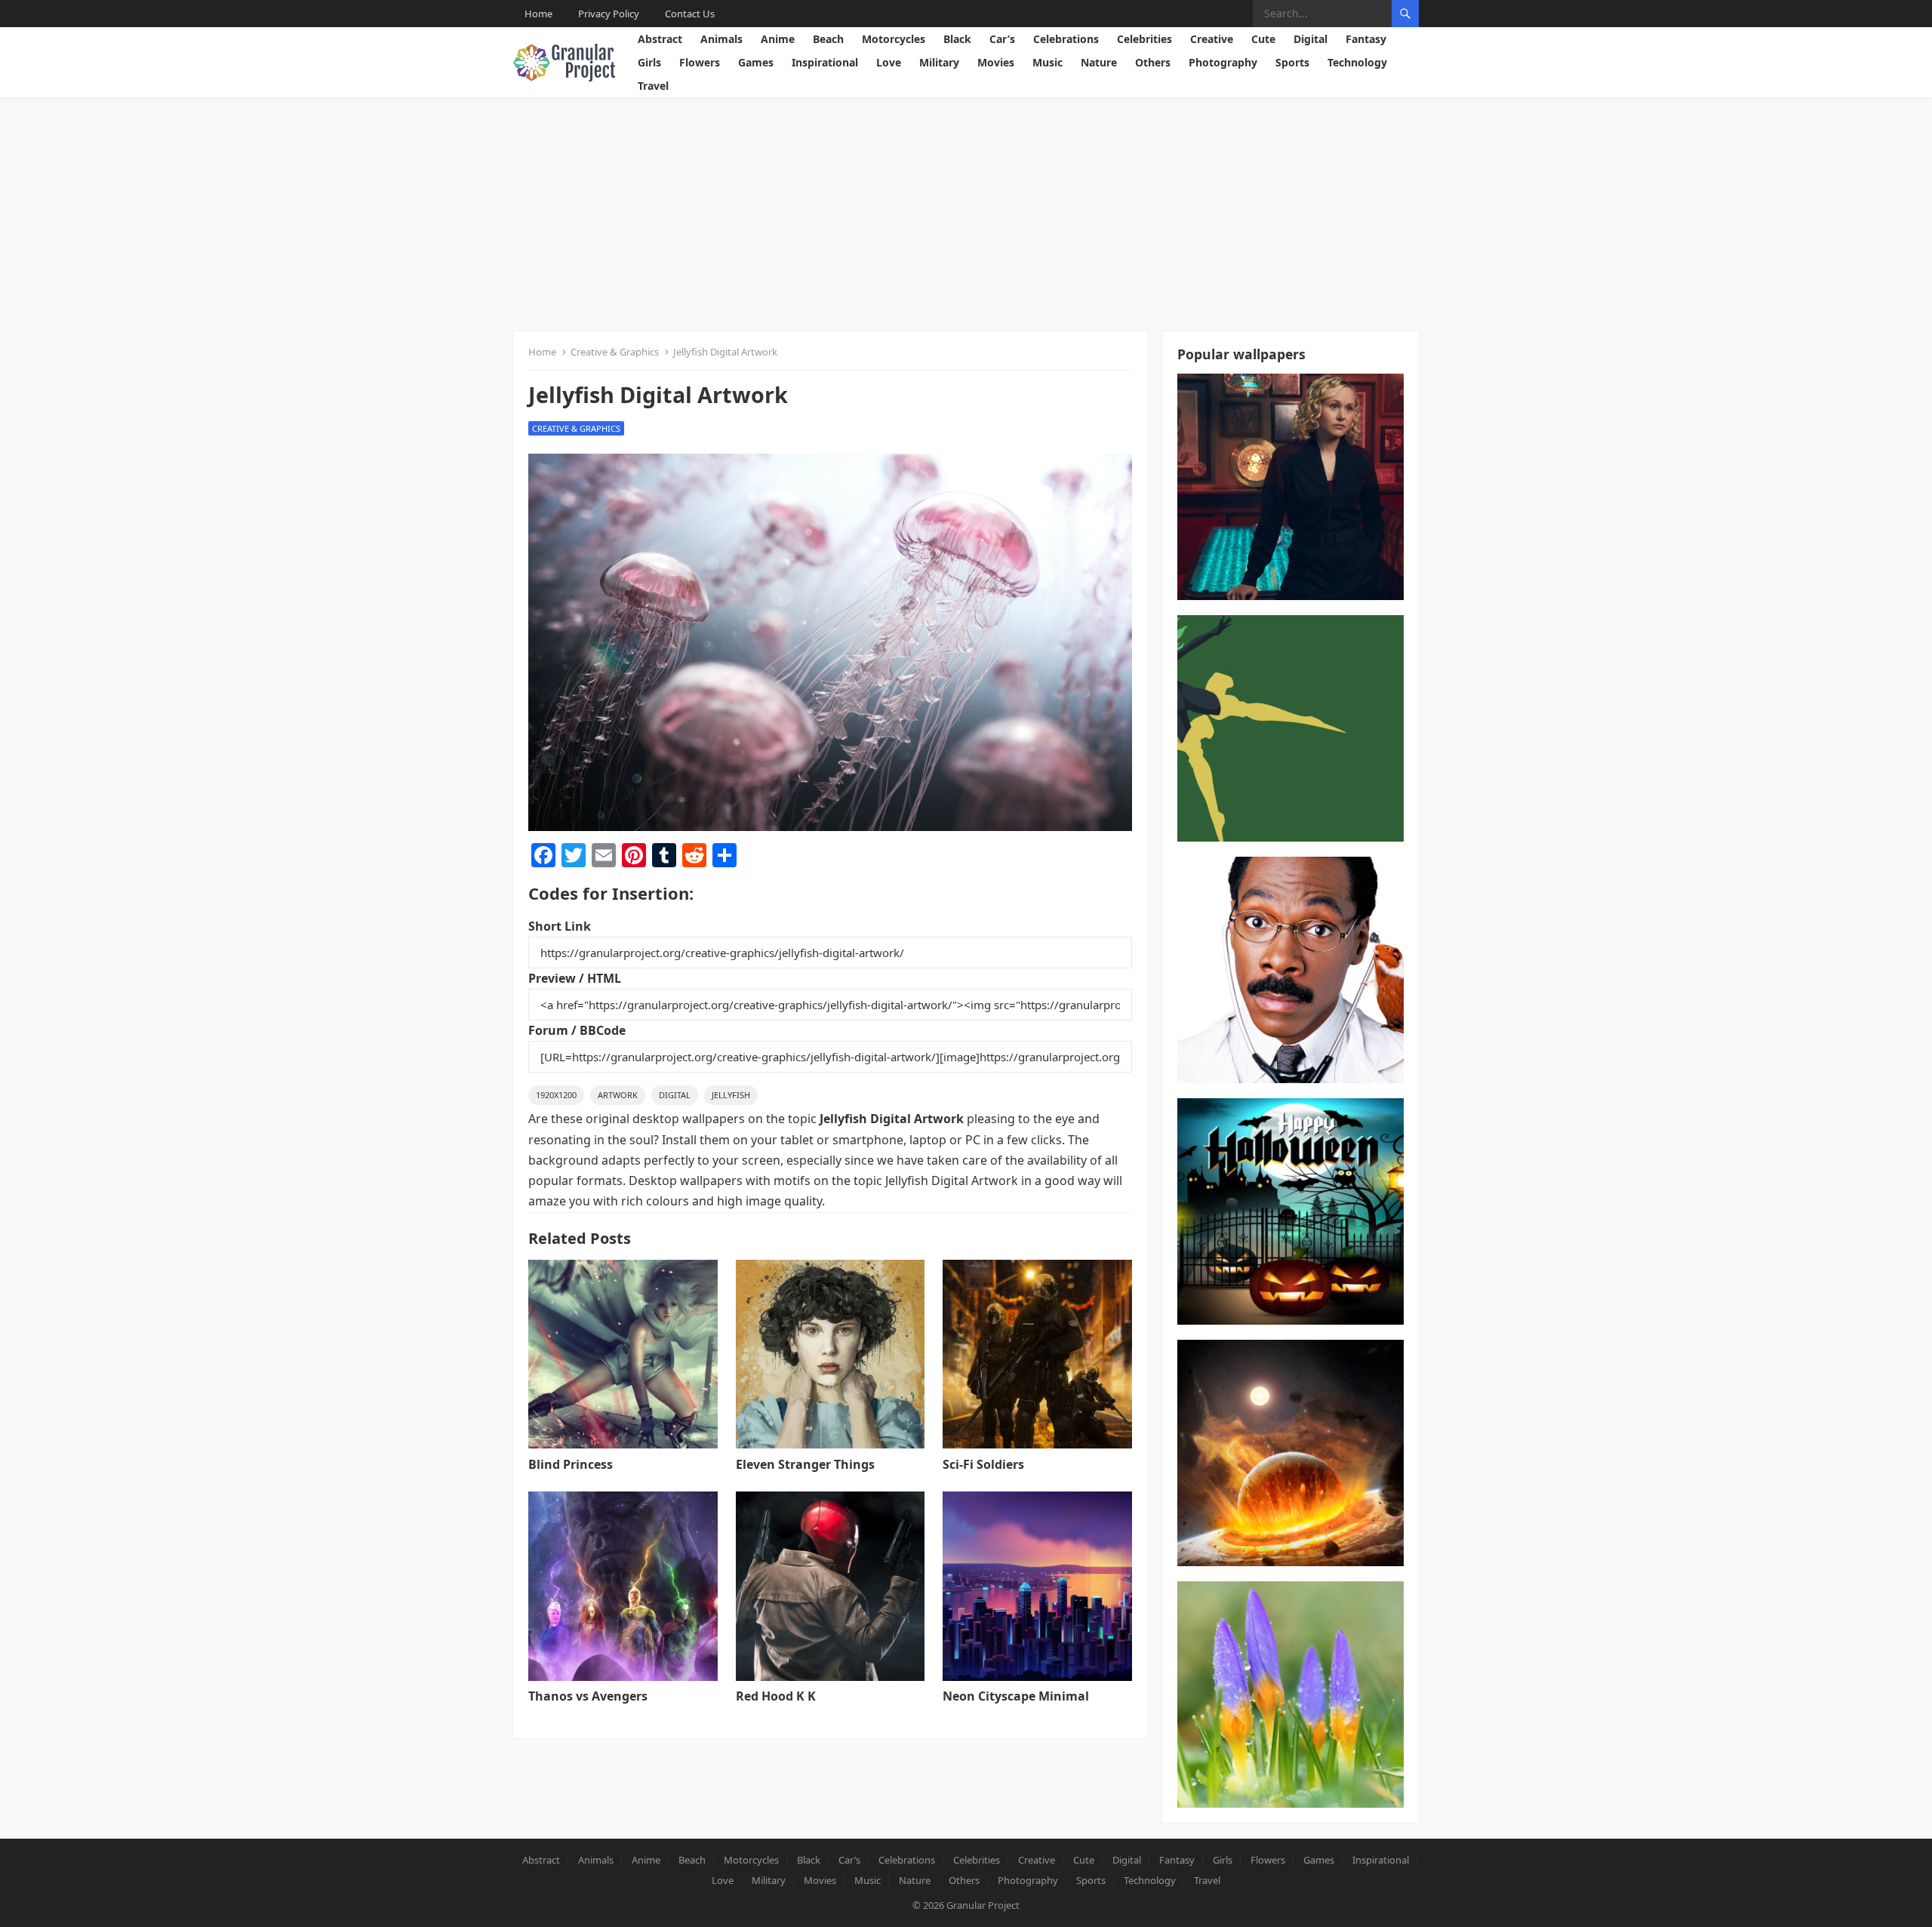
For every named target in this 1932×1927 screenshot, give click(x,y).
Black (957, 39)
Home (538, 14)
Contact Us (690, 14)
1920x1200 (556, 1095)
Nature (1099, 62)
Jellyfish (731, 1095)
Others (1153, 62)
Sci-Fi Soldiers (983, 1464)
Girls (649, 62)
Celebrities (1144, 39)
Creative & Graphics (615, 352)
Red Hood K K (776, 1696)
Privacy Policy (609, 14)
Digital (1311, 39)
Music (1048, 62)
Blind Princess (571, 1464)
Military (939, 62)
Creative (1212, 39)
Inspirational (825, 62)
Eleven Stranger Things (805, 1464)
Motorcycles (894, 39)
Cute (1263, 39)
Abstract (660, 39)
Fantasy (1366, 39)
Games (756, 62)
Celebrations (1066, 39)
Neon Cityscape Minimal (1016, 1696)
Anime (778, 39)
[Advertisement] (966, 211)
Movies (996, 62)
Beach (828, 39)
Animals (721, 39)
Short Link (560, 926)
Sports (1292, 62)
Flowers (700, 62)
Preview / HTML (575, 978)
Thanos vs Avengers (588, 1696)
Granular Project (983, 1905)
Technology (1357, 62)
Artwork (618, 1095)
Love (889, 62)
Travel (653, 86)
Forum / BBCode (577, 1030)
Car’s (1002, 39)
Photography (1223, 62)
